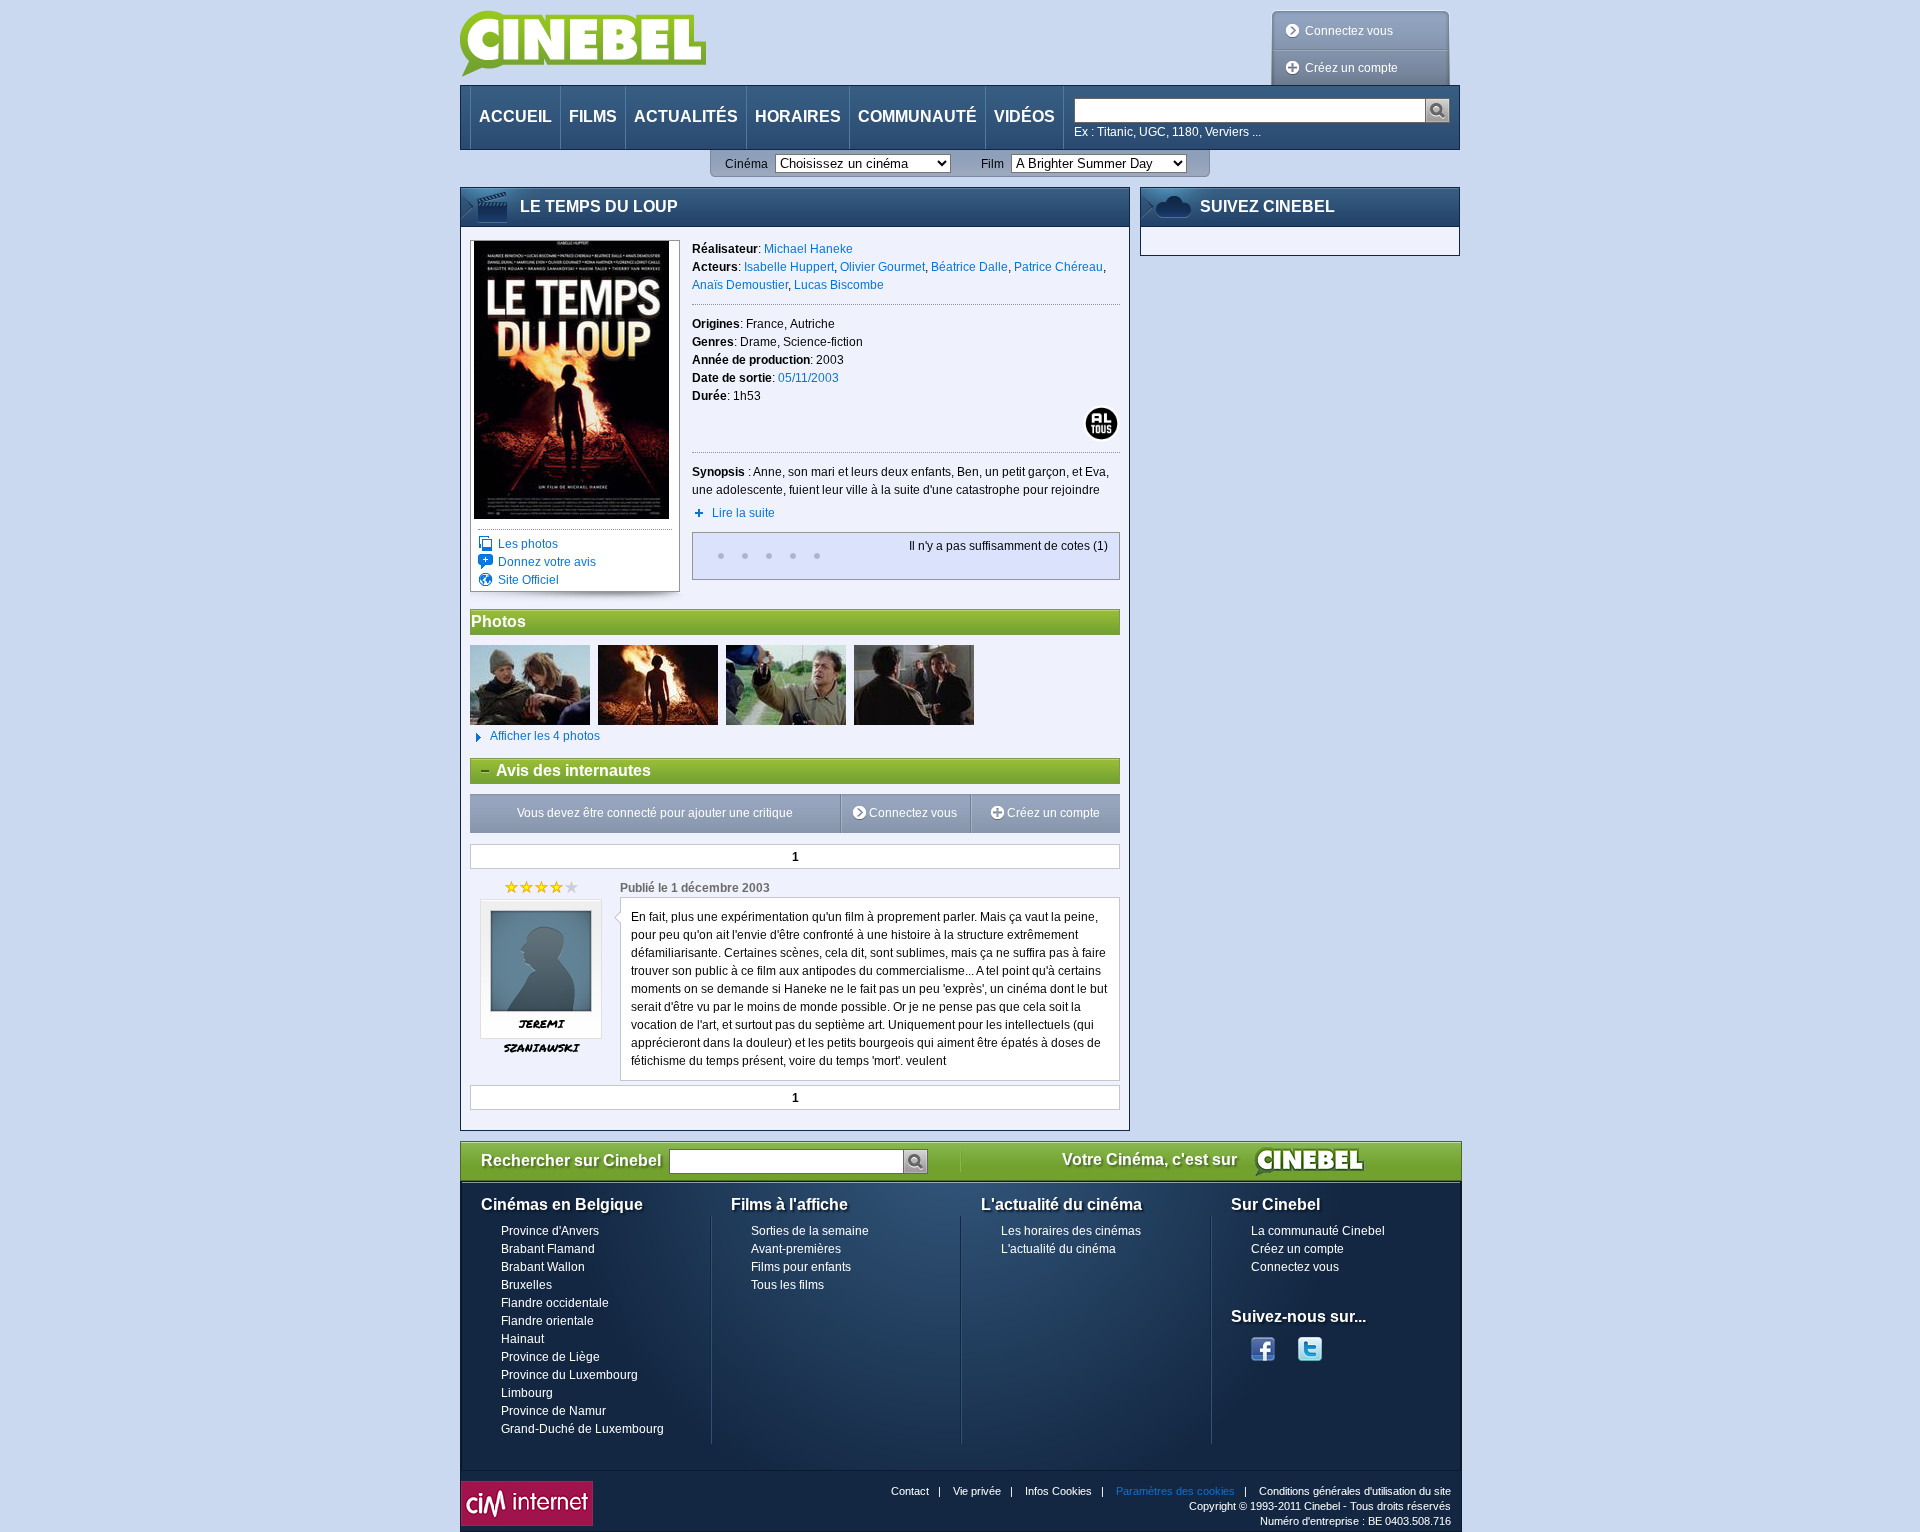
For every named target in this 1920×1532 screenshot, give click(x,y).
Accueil (515, 116)
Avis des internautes (561, 770)
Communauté (917, 116)
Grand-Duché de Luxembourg (582, 1429)
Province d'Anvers (550, 1231)
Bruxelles (526, 1285)
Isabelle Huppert (789, 267)
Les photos (528, 544)
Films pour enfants (801, 1267)
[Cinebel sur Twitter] (1320, 1343)
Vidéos (1024, 116)
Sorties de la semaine (810, 1231)
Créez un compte (1351, 68)
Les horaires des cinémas (1071, 1231)
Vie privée (977, 1491)
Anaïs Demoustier (740, 285)
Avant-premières (796, 1249)
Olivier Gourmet (882, 267)
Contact (910, 1491)
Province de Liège (550, 1357)
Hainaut (522, 1339)
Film (992, 164)
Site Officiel (528, 580)
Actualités (686, 116)
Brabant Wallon (543, 1267)
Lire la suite (743, 513)
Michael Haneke (808, 249)
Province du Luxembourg (569, 1375)
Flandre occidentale (555, 1303)
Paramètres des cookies (1175, 1491)
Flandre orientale (547, 1321)
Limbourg (527, 1393)
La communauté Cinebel (1318, 1231)
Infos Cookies (1058, 1491)
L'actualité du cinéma (1058, 1249)
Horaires (798, 116)
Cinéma (746, 164)
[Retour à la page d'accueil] (583, 43)
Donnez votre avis (547, 562)
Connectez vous (1349, 31)
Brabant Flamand (548, 1249)
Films (593, 116)
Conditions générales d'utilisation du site (1355, 1491)
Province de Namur (553, 1411)
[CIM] (527, 1486)
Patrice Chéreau (1058, 267)
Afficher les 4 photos (535, 736)
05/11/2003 (808, 378)
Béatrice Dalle (969, 267)
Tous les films (787, 1285)
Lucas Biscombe (839, 285)
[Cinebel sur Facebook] (1263, 1343)
